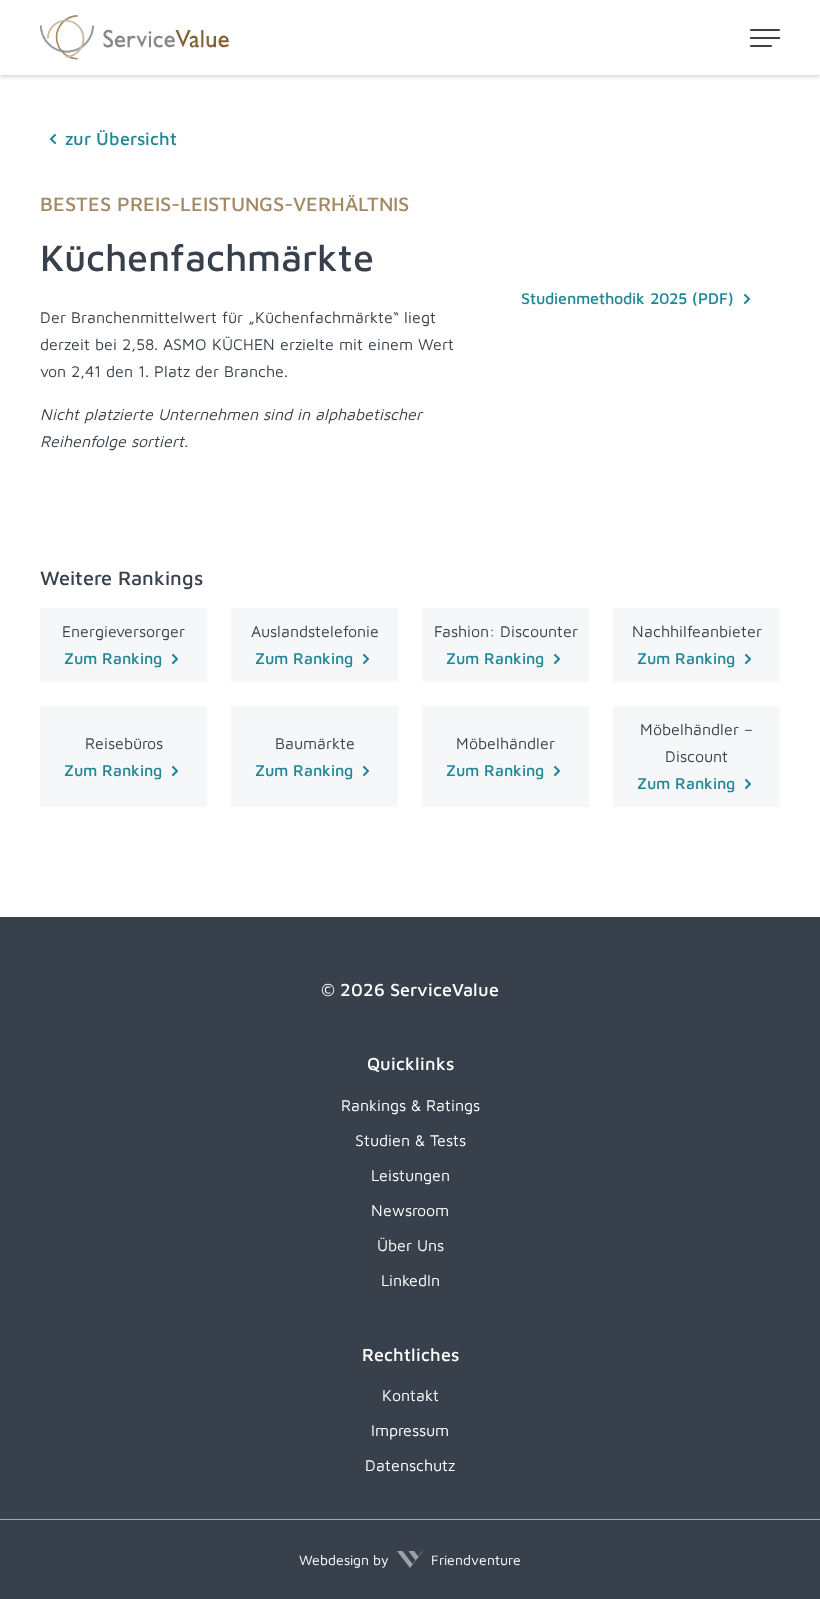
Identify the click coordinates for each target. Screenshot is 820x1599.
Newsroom (410, 1210)
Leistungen (410, 1175)
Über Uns (410, 1245)
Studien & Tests (410, 1140)
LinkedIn (410, 1280)
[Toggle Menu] (765, 38)
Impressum (410, 1430)
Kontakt (410, 1395)
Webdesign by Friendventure (410, 1559)
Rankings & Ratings (410, 1105)
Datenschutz (410, 1465)
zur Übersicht (121, 138)
